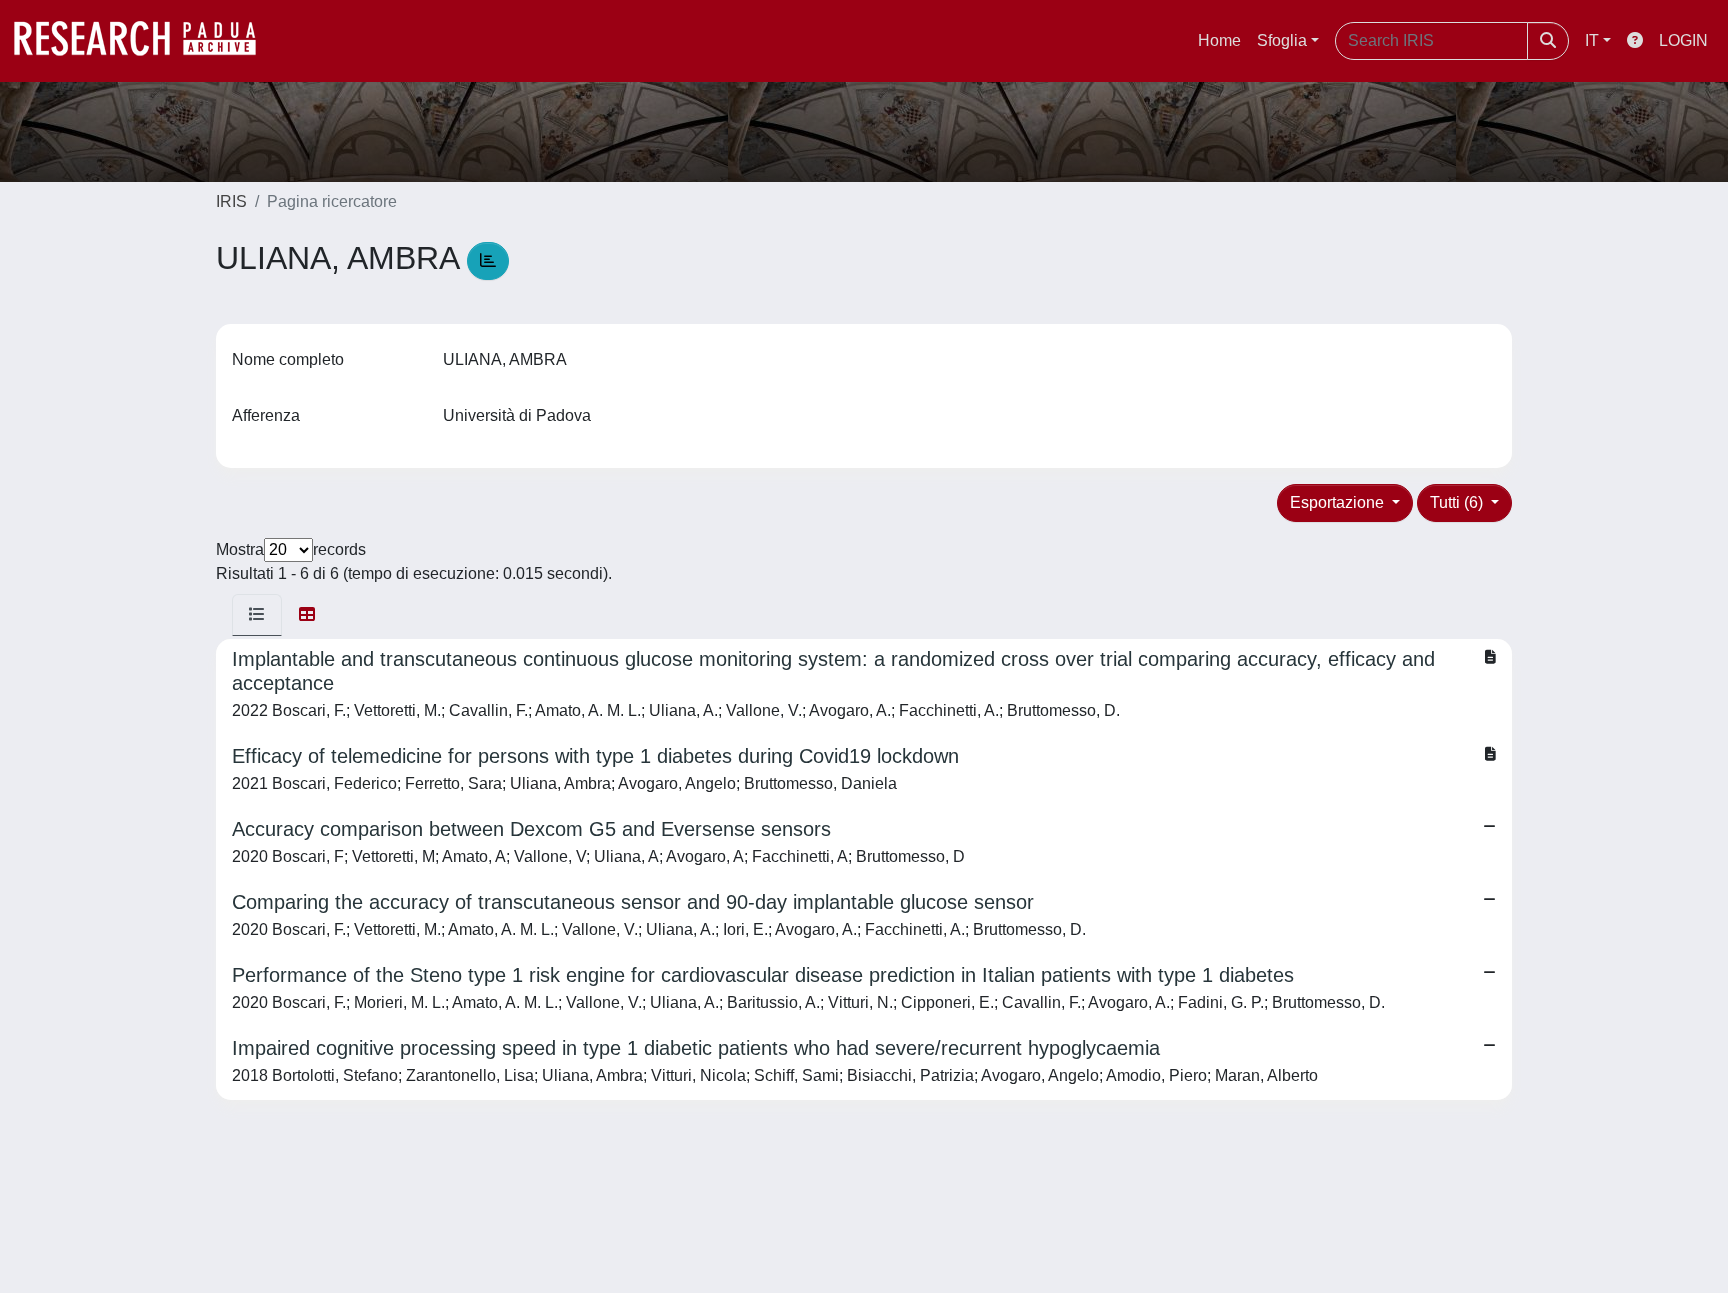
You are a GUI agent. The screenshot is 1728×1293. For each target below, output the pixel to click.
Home (1219, 40)
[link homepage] (145, 41)
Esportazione (1339, 502)
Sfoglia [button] (1282, 40)
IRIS (231, 201)
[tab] (257, 615)
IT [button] (1592, 40)
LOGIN (1683, 40)
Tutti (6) (1458, 502)
